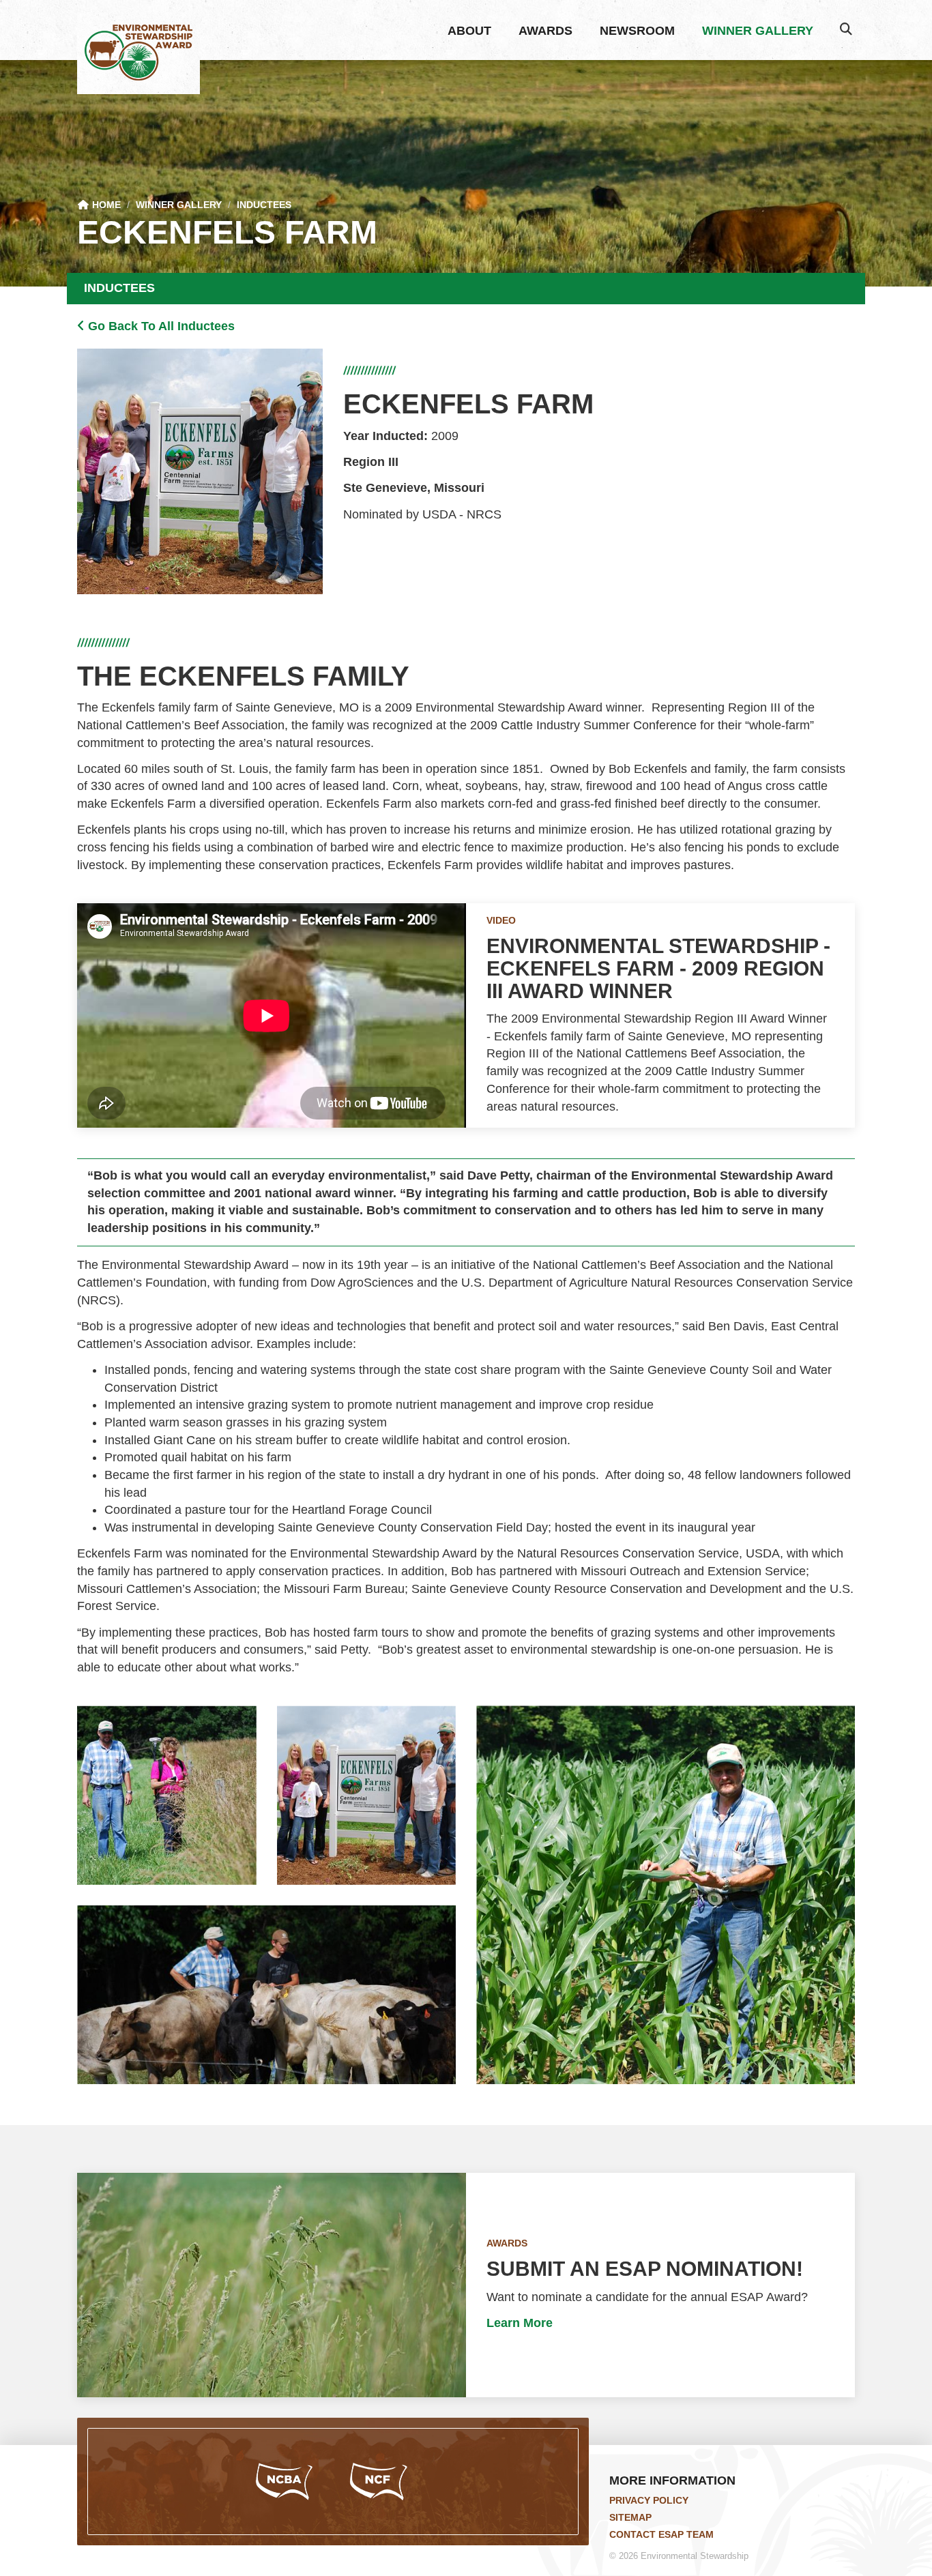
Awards (545, 31)
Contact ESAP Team (661, 2534)
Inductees (264, 205)
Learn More (520, 2323)
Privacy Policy (649, 2500)
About (469, 31)
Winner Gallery (758, 31)
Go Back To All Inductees (160, 326)
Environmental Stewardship (139, 53)
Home (105, 205)
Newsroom (637, 31)
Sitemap (630, 2517)
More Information (672, 2480)
